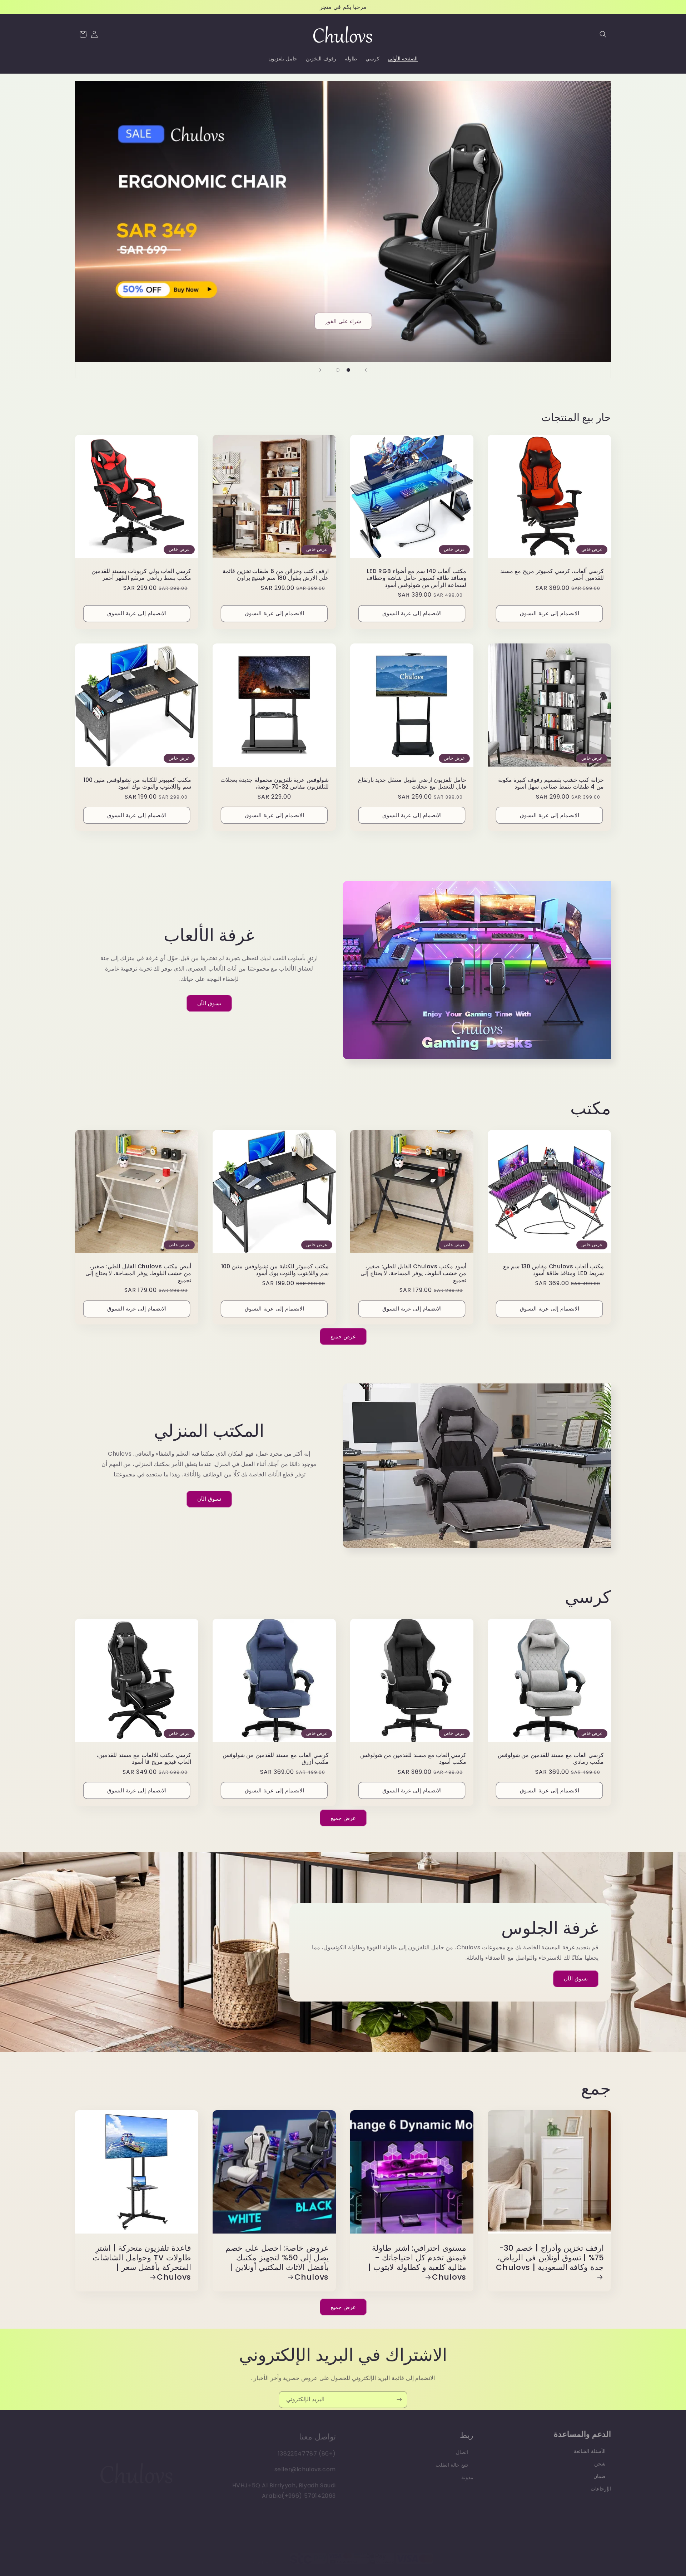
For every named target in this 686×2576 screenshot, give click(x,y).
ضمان (600, 2473)
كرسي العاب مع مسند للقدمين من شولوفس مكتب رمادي (551, 1759)
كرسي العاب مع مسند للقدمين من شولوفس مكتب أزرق (276, 1759)
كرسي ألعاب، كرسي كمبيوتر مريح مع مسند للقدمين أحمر (552, 575)
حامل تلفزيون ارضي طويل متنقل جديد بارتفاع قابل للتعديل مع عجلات (412, 783)
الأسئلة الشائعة (590, 2448)
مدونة (467, 2473)
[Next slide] (320, 370)
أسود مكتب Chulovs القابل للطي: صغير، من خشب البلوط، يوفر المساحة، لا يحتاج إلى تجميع (413, 1273)
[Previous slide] (366, 370)
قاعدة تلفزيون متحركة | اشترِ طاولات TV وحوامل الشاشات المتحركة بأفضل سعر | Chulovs (142, 2262)
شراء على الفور (343, 321)
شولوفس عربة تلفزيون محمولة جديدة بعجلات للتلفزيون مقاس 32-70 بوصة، (275, 783)
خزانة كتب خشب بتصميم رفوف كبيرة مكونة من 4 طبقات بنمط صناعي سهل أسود (551, 783)
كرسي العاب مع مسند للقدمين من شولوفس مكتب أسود (413, 1759)
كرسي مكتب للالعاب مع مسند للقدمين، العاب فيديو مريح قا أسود (144, 1759)
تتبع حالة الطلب (452, 2460)
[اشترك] (399, 2399)
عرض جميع (343, 1336)
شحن (600, 2460)
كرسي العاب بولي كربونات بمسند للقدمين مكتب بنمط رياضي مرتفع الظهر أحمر (141, 575)
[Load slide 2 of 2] (338, 370)
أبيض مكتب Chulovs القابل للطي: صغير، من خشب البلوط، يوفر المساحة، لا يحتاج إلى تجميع (138, 1273)
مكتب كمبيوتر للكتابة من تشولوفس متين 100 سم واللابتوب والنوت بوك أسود (137, 783)
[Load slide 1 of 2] (348, 370)
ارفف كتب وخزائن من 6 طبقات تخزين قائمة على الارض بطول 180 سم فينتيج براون (276, 575)
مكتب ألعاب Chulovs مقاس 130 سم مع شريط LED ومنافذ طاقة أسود (553, 1270)
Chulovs (262, 2555)
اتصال (462, 2448)
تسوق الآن (209, 1003)
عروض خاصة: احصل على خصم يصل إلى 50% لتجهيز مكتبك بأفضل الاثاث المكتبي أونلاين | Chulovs (277, 2262)
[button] (603, 34)
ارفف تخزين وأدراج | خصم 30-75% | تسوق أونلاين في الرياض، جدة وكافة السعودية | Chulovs (550, 2258)
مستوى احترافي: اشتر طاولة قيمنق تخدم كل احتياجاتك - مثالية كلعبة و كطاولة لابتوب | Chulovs (417, 2262)
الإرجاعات (601, 2485)
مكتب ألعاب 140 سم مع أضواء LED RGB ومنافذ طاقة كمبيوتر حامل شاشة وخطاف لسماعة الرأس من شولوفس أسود (416, 578)
